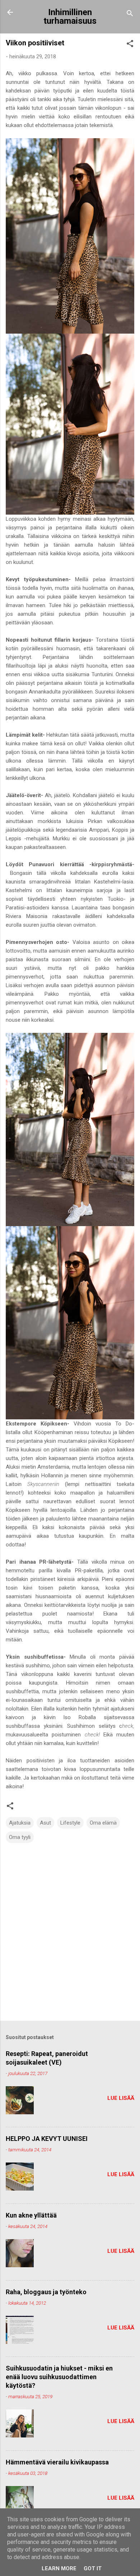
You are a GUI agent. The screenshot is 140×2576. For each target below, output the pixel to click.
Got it (93, 2568)
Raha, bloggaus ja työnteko (46, 2292)
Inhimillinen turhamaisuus (70, 17)
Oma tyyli (20, 1837)
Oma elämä (103, 1823)
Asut (45, 1823)
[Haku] (130, 15)
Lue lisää (121, 2098)
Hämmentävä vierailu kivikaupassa (57, 2462)
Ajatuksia (20, 1823)
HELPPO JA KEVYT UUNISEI (47, 2139)
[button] (130, 45)
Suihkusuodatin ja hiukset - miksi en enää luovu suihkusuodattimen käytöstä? (59, 2377)
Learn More (59, 2568)
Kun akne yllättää (31, 2215)
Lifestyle (70, 1823)
